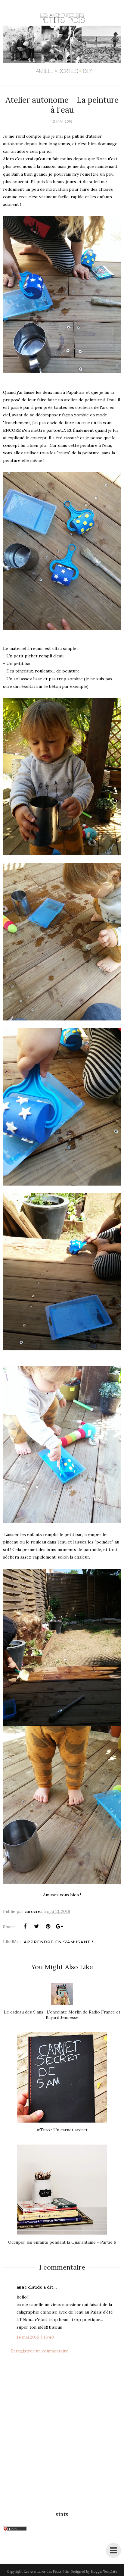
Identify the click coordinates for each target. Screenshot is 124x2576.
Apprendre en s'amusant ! (59, 1942)
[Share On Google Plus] (59, 1926)
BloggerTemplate (104, 2571)
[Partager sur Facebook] (25, 1926)
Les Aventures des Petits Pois (46, 2571)
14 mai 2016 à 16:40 (35, 2337)
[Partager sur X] (36, 1926)
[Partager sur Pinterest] (48, 1926)
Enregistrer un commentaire (39, 2351)
